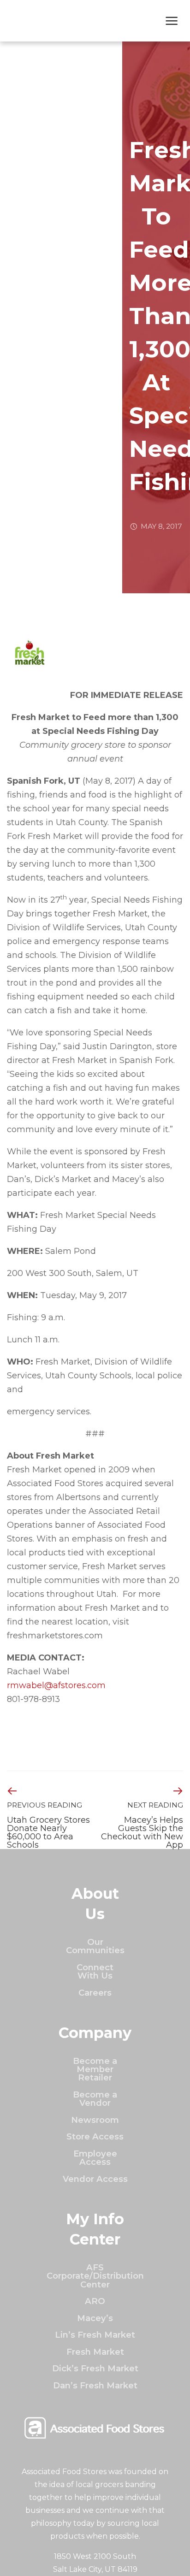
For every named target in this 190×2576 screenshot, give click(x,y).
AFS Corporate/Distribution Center (95, 2276)
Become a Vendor (95, 2099)
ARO (95, 2301)
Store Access (95, 2136)
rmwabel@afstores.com (56, 1685)
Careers (95, 1993)
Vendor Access (95, 2179)
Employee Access (95, 2158)
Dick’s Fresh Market (95, 2368)
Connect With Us (95, 1971)
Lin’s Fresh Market (95, 2335)
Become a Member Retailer (95, 2069)
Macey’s (95, 2318)
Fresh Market (95, 2352)
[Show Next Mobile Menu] (172, 22)
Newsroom (95, 2120)
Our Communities (95, 1946)
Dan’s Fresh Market (95, 2385)
